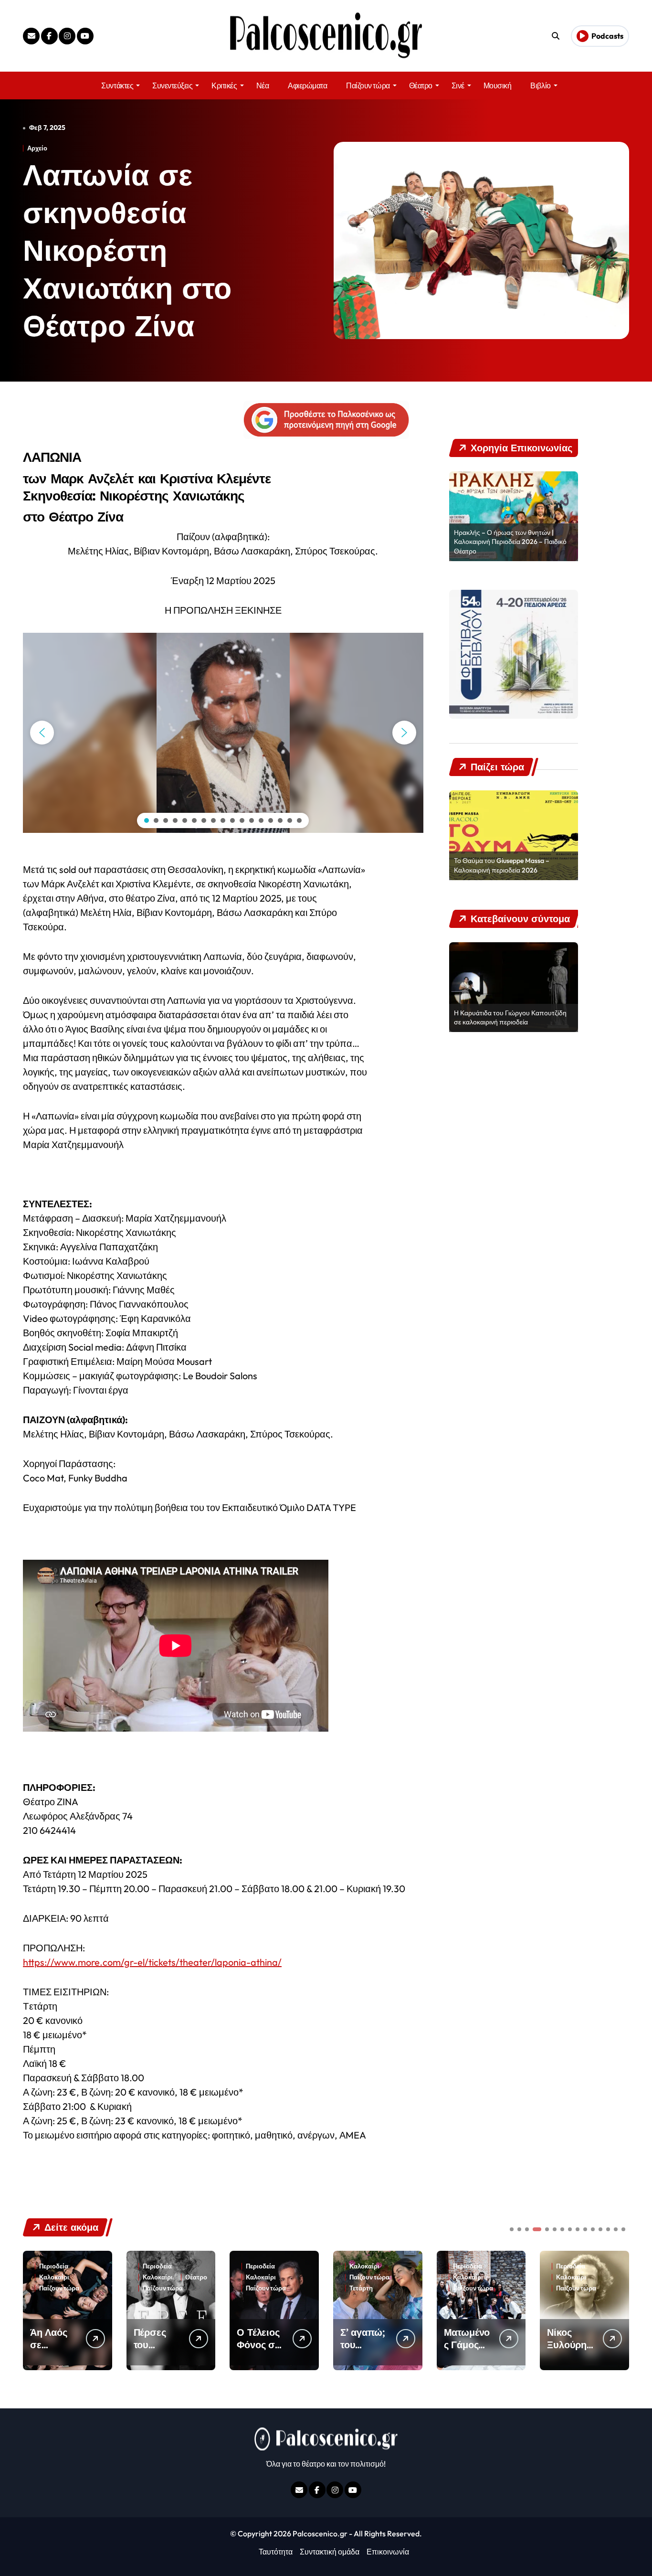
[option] (514, 516)
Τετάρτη (361, 2288)
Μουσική (498, 85)
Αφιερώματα (307, 85)
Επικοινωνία (388, 2552)
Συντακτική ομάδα (330, 2552)
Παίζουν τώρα (368, 85)
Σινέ (458, 85)
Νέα (263, 85)
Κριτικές (224, 85)
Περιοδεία (54, 2266)
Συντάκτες (117, 85)
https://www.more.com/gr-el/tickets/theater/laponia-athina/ (152, 1962)
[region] (223, 733)
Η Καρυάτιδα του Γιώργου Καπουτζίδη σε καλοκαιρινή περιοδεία (510, 1018)
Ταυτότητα (276, 2552)
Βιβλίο (540, 85)
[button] (42, 733)
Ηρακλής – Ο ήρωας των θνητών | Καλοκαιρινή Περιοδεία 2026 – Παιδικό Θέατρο (510, 542)
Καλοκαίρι (54, 2277)
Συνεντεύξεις (172, 85)
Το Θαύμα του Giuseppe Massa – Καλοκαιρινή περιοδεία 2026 (502, 865)
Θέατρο (421, 85)
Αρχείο (37, 148)
